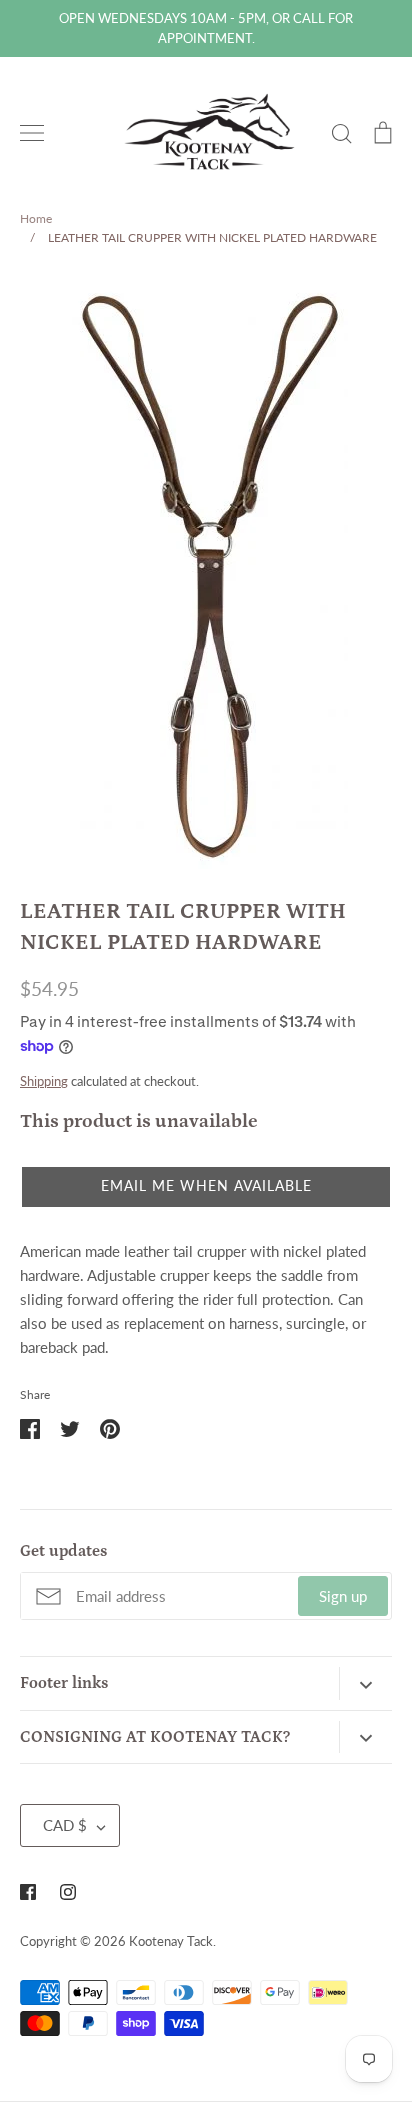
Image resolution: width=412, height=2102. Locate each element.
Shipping (44, 1081)
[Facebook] (28, 1892)
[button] (206, 1187)
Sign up (343, 1596)
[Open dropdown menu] (365, 1683)
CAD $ (65, 1825)
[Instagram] (68, 1892)
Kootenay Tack (171, 1941)
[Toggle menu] (32, 133)
